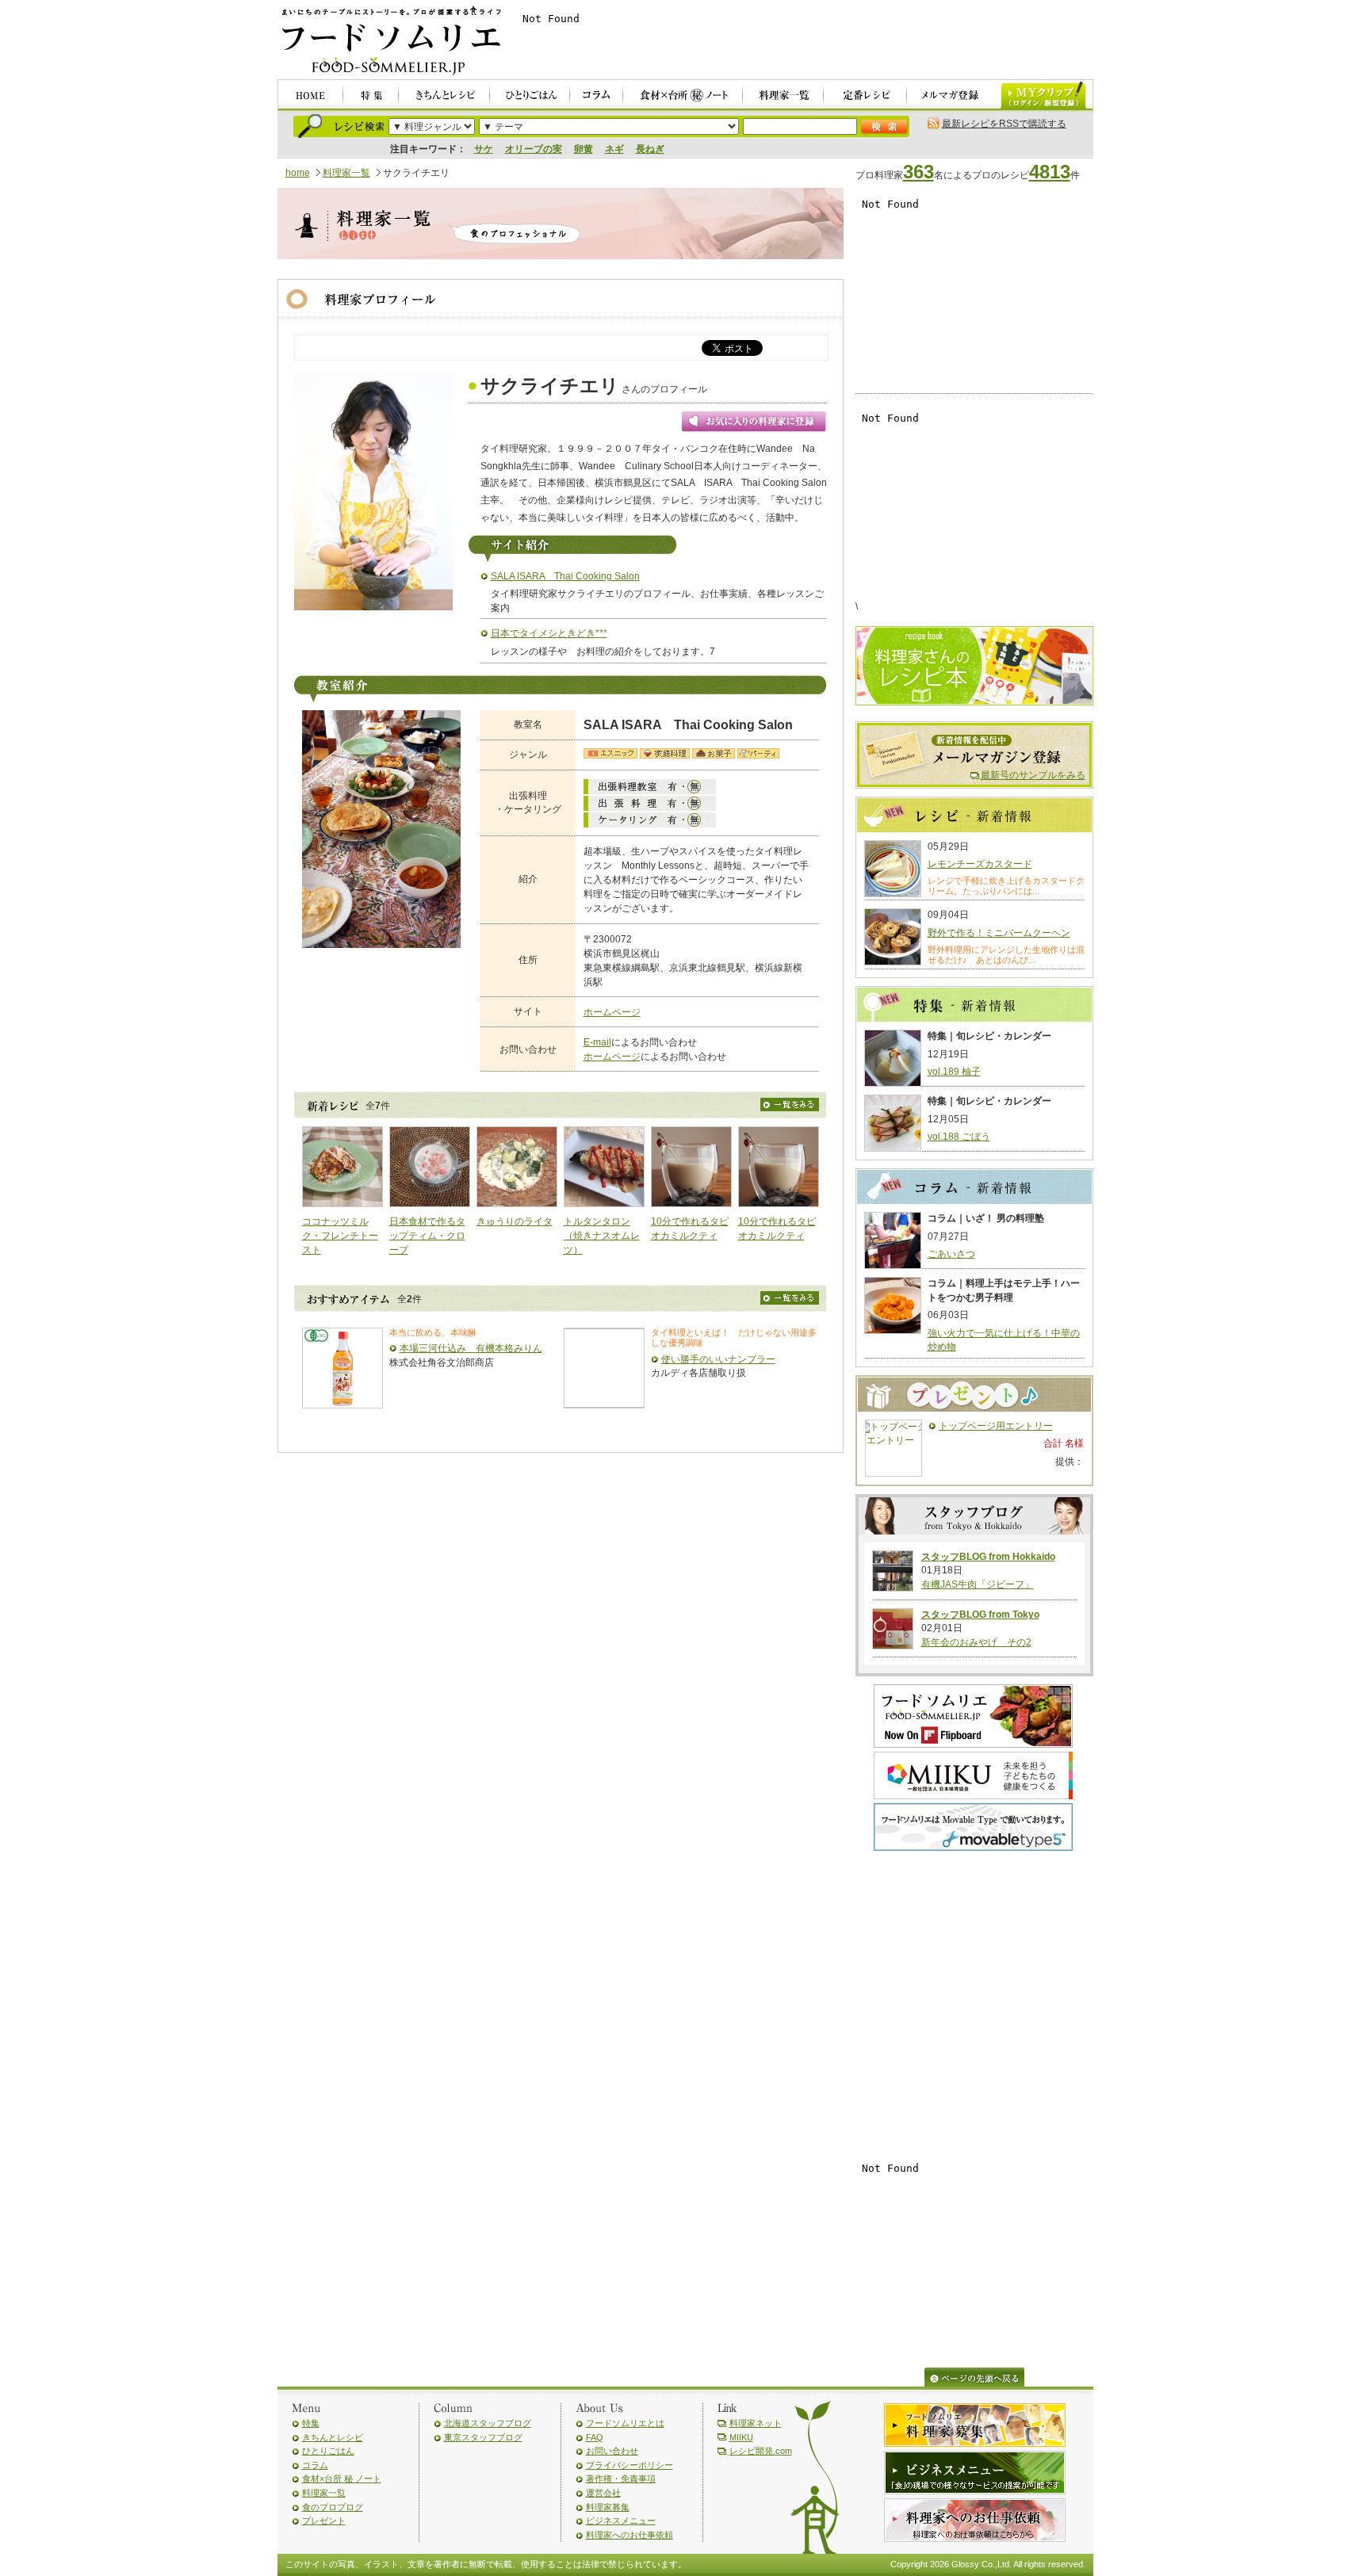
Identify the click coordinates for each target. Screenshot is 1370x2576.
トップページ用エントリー (996, 1426)
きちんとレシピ (333, 2437)
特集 (311, 2423)
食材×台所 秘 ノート (342, 2479)
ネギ (614, 149)
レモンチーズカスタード (980, 864)
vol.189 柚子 (954, 1072)
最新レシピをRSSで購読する (1004, 124)
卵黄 (584, 149)
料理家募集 (608, 2507)
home (298, 173)
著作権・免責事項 (621, 2479)
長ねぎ (650, 149)
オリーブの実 (534, 149)
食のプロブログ (333, 2507)
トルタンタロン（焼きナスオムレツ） (602, 1235)
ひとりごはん (328, 2451)
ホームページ (612, 1012)
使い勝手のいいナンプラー (718, 1359)
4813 (1050, 172)
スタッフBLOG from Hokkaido (988, 1557)
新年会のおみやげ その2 (976, 1642)
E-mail (597, 1042)
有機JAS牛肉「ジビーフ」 (978, 1584)
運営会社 (603, 2493)
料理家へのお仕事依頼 (630, 2535)
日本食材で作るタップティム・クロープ (427, 1235)
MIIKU (741, 2437)
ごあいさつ (951, 1254)
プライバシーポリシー (630, 2465)
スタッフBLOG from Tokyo (980, 1615)
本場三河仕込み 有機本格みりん (471, 1348)
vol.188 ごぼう (959, 1137)
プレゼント (324, 2521)
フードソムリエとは (625, 2423)
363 (918, 172)
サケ (484, 149)
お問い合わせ (612, 2451)
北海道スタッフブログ (488, 2423)
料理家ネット (756, 2423)
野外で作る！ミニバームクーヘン (999, 933)
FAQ (595, 2437)
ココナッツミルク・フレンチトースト (340, 1235)
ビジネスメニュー (621, 2521)
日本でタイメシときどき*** (549, 633)
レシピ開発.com (761, 2451)
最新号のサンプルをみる (1033, 775)
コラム (315, 2465)
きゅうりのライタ (515, 1221)
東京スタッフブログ (483, 2437)
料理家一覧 (346, 173)
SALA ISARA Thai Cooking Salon (565, 576)
